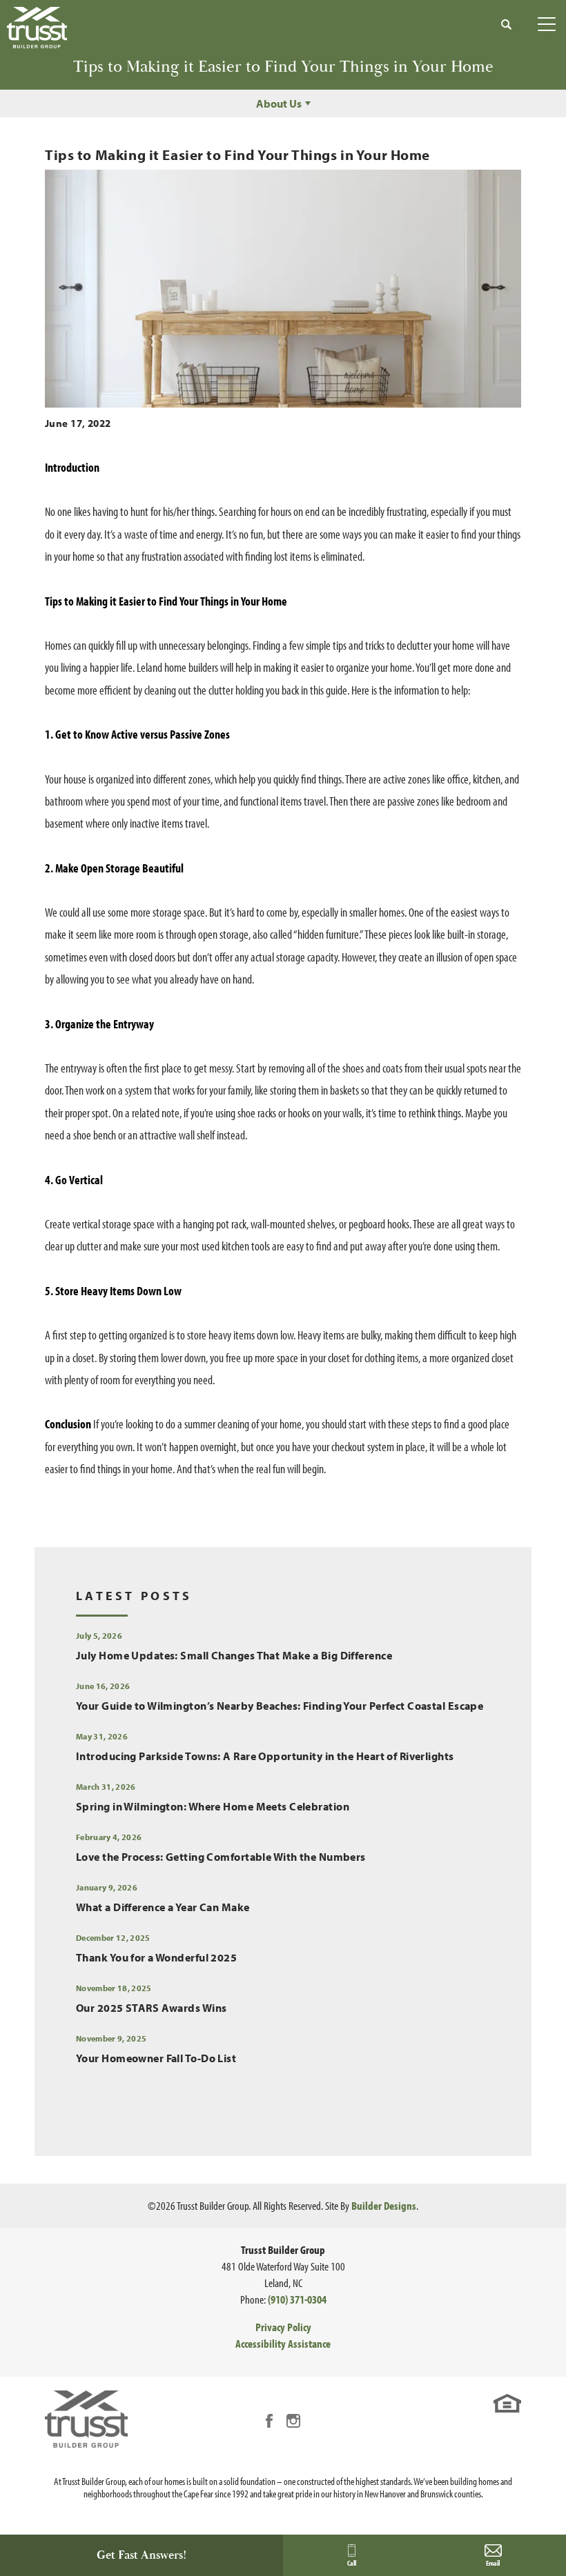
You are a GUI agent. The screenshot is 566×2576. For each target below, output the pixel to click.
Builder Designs (384, 2205)
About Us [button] (279, 103)
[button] (507, 24)
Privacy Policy (283, 2327)
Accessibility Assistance (283, 2343)
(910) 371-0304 (297, 2299)
